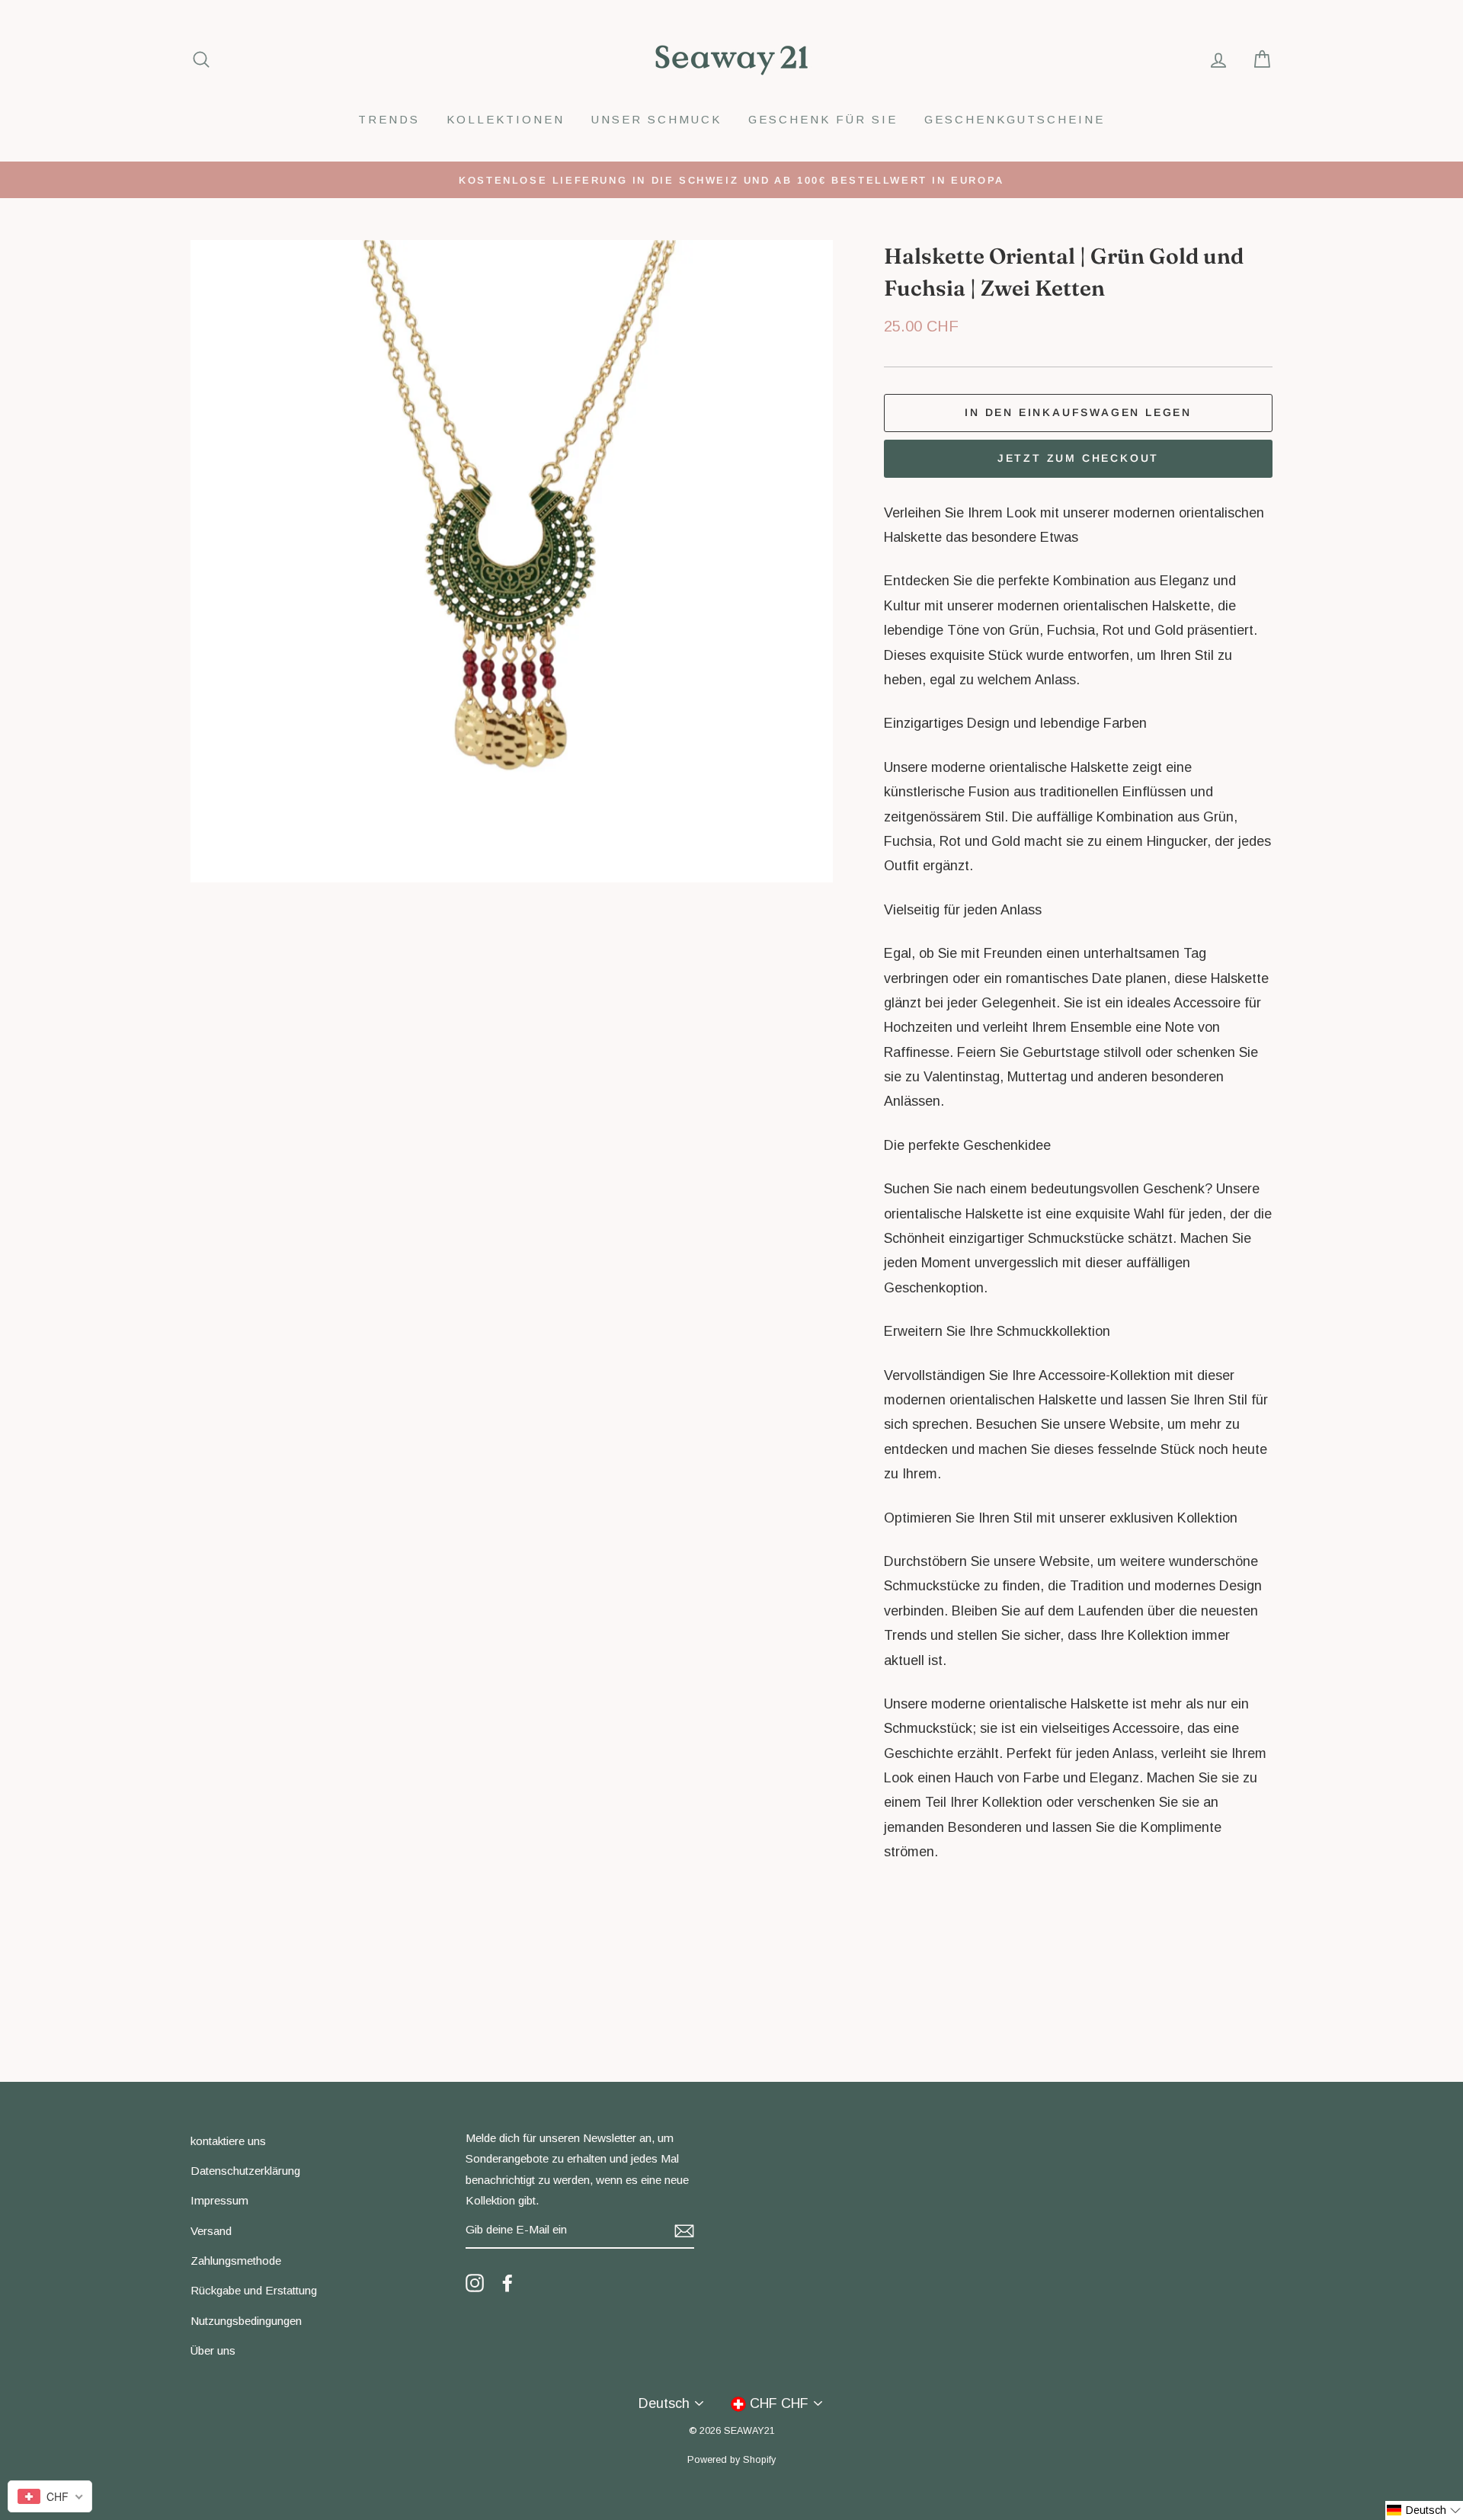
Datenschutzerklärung (245, 2171)
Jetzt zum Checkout (1078, 458)
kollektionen (506, 119)
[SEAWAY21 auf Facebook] (507, 2282)
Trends (389, 119)
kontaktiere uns (228, 2141)
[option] (731, 180)
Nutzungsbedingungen (246, 2321)
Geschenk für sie (823, 119)
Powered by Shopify (731, 2460)
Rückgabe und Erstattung (254, 2290)
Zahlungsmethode (236, 2261)
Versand (211, 2231)
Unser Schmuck (656, 119)
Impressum (219, 2200)
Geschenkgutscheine (1015, 119)
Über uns (213, 2350)
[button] (1424, 2510)
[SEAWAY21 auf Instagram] (475, 2282)
